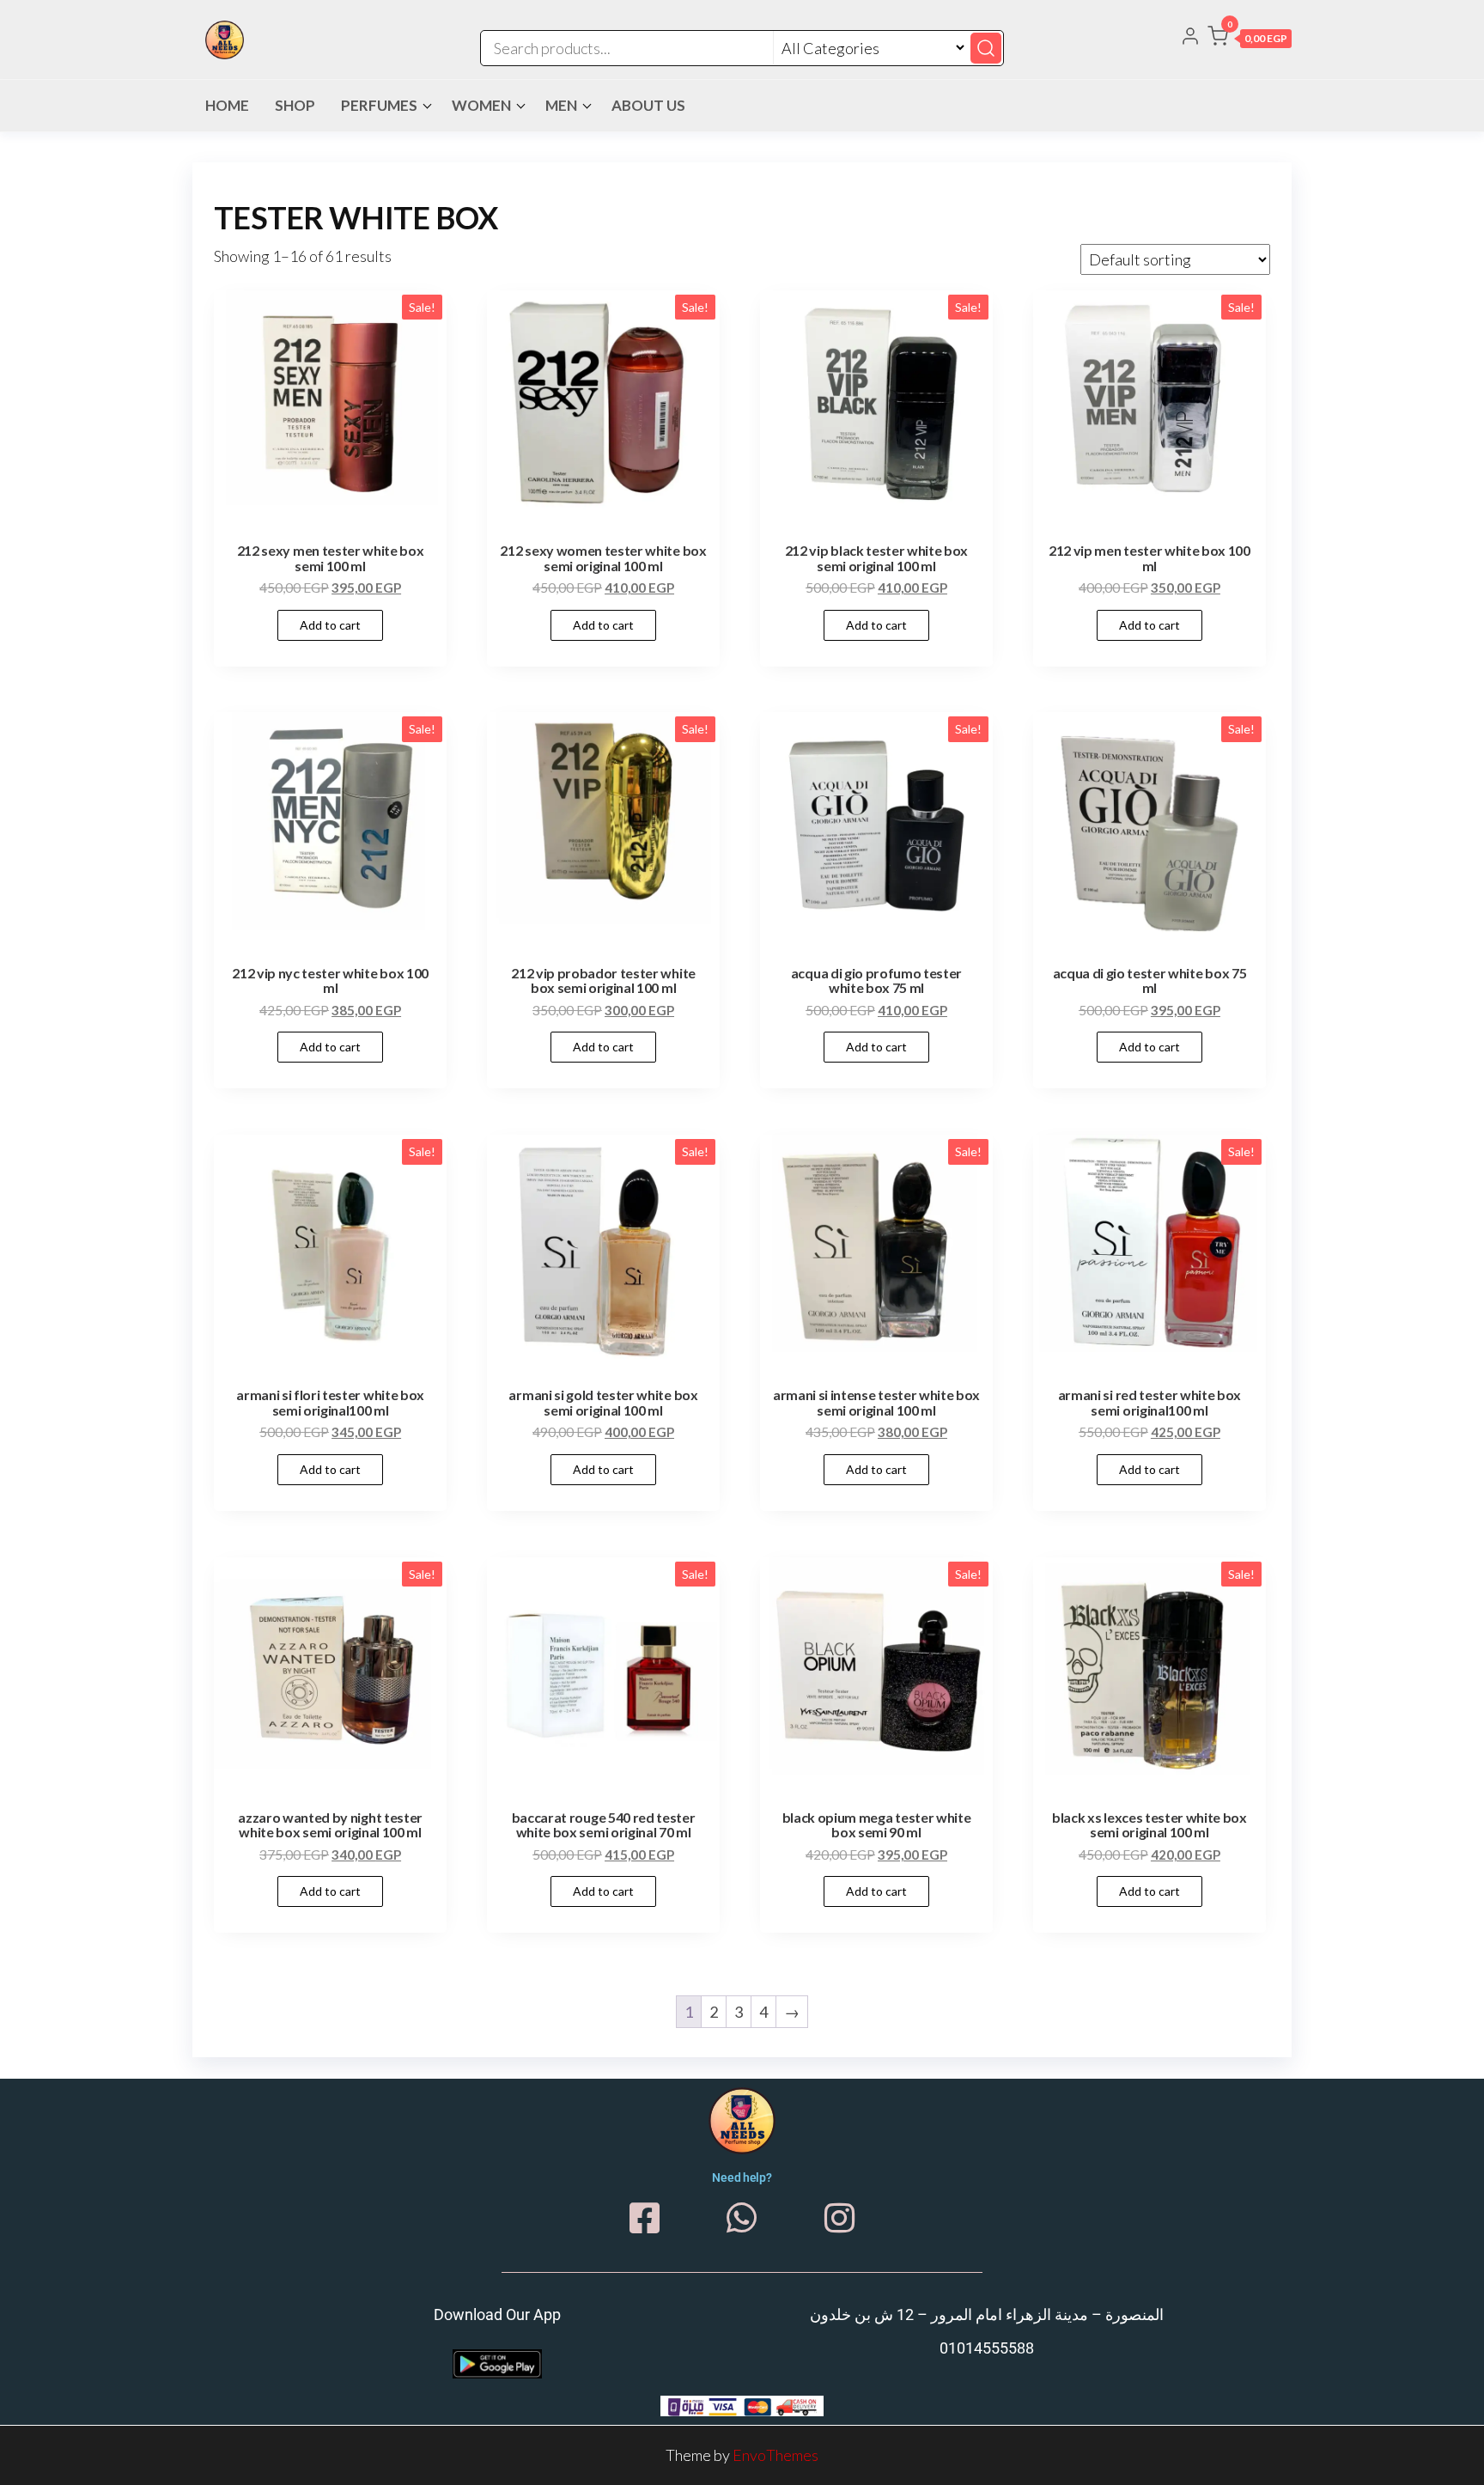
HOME (227, 105)
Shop (295, 105)
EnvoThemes (775, 2455)
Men (561, 105)
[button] (1250, 40)
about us (648, 105)
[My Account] (1190, 38)
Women (481, 105)
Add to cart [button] (330, 625)
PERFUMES (379, 105)
